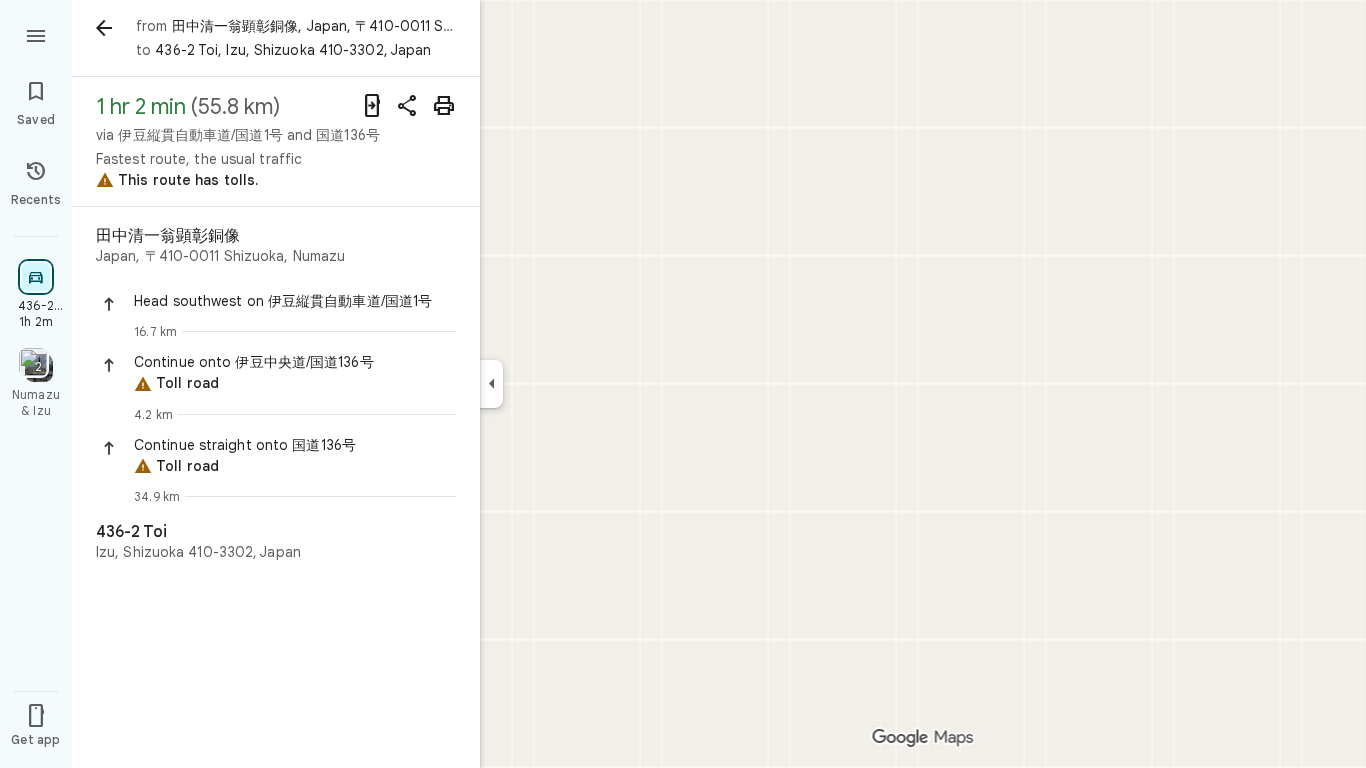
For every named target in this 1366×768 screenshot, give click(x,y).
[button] (295, 301)
